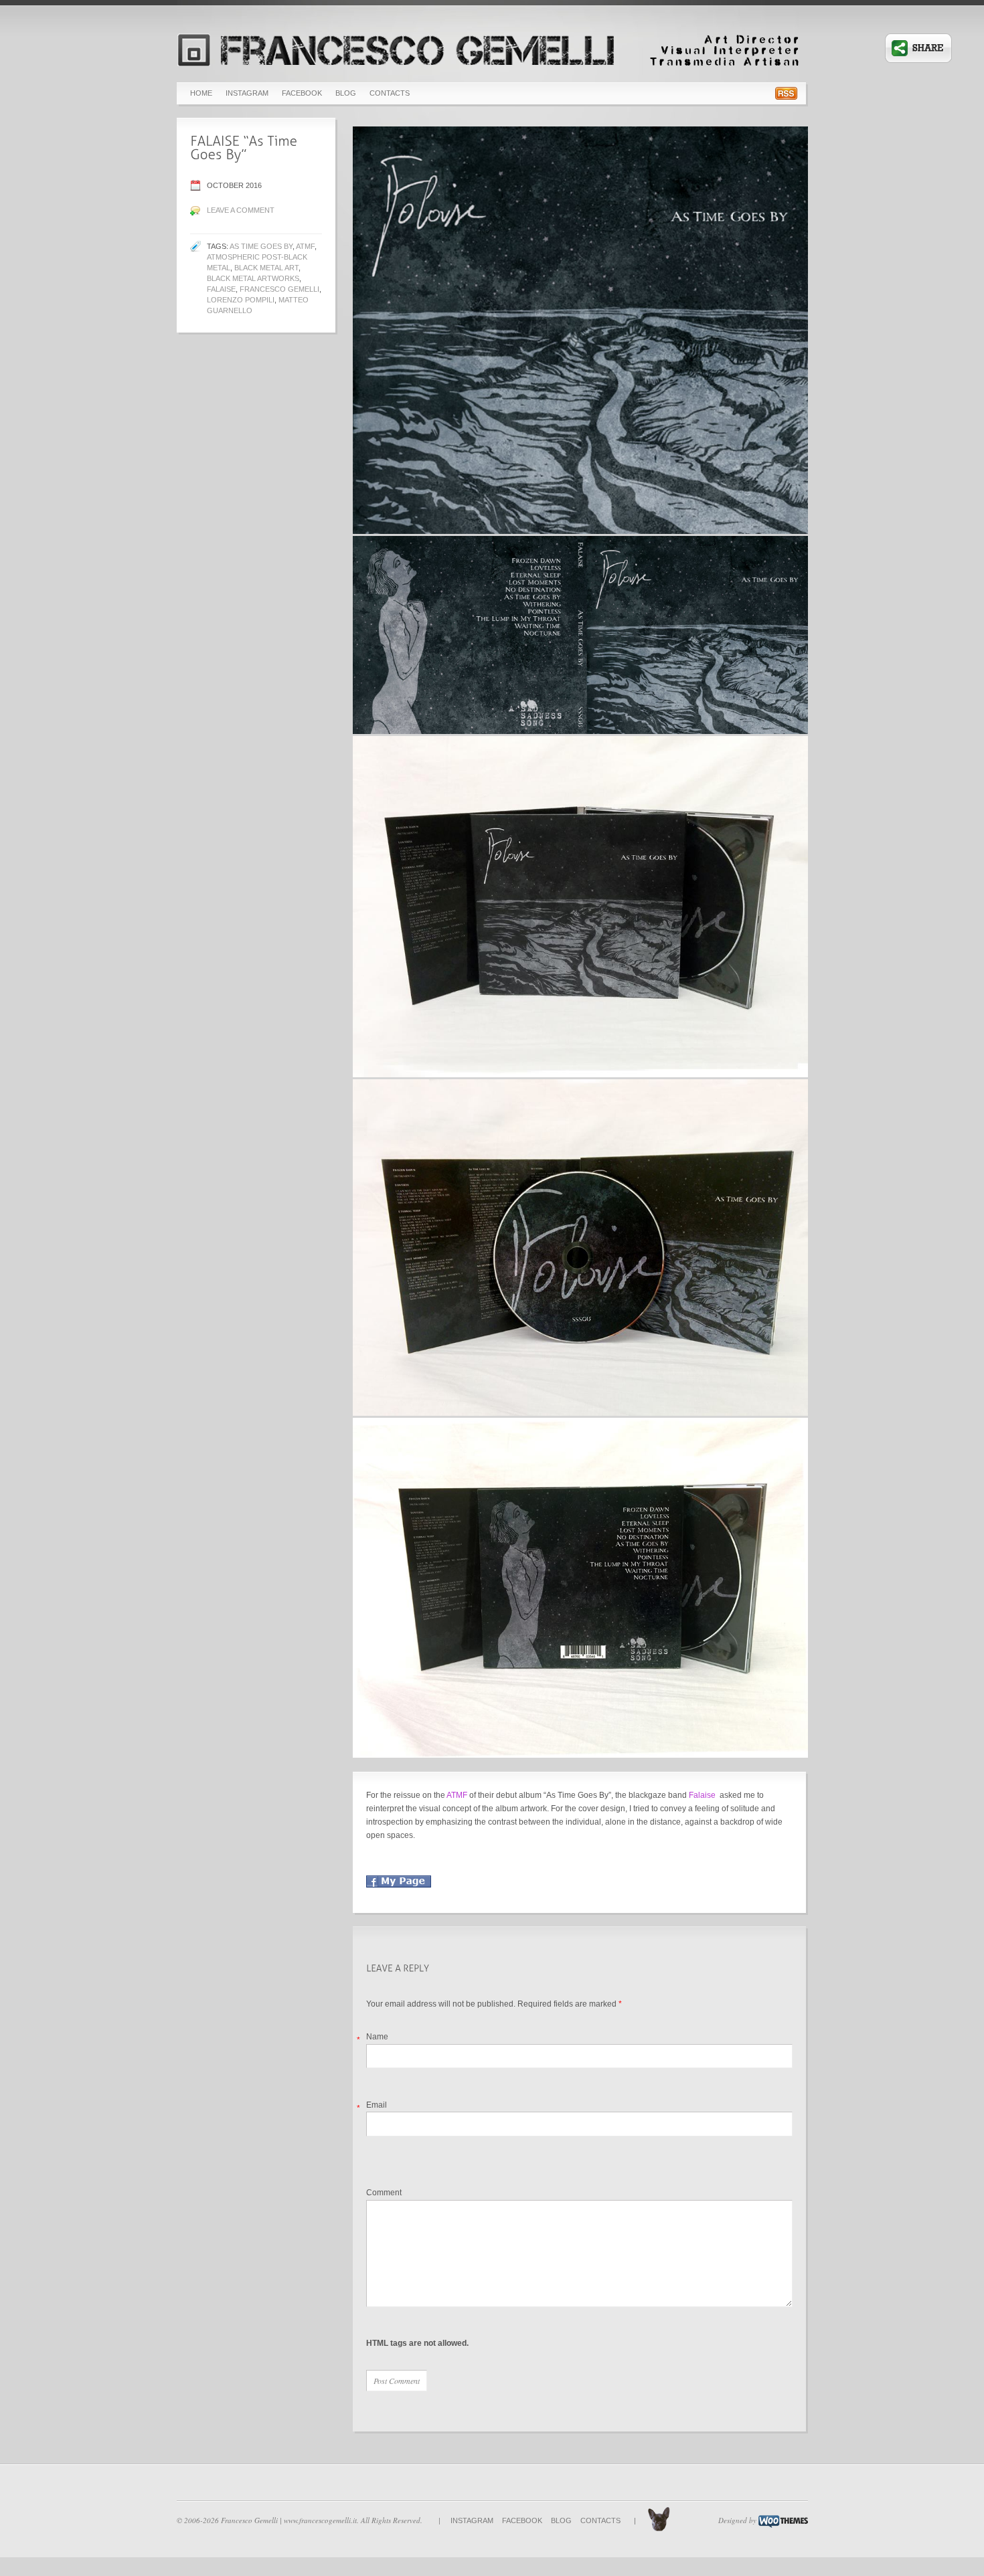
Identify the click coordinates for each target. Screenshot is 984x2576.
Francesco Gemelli (279, 289)
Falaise (221, 289)
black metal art (266, 268)
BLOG (346, 93)
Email (377, 2105)
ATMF (305, 246)
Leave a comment (241, 210)
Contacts (390, 93)
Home (201, 93)
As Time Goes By (261, 246)
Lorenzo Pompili (241, 300)
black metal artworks (253, 278)
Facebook (302, 93)
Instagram (247, 93)
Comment (384, 2193)
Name (377, 2037)
